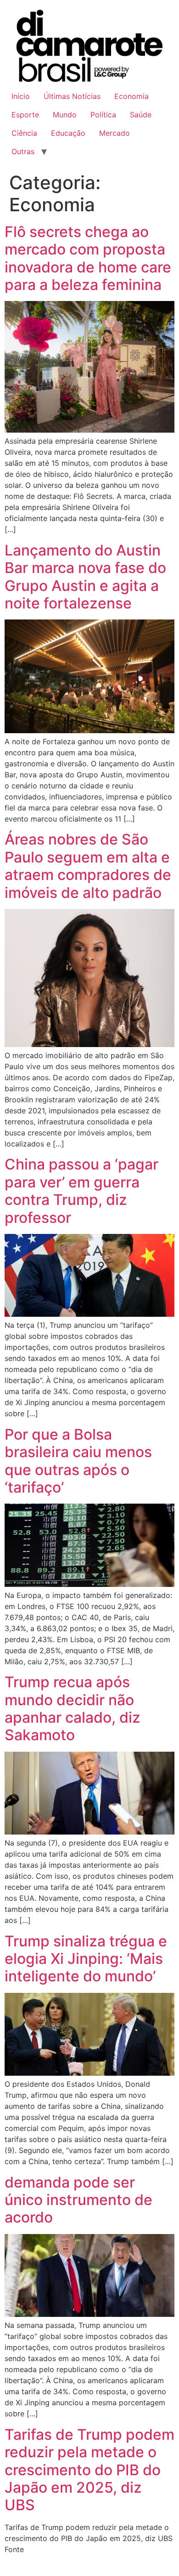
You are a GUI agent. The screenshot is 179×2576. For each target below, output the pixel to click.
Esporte (25, 115)
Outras (23, 151)
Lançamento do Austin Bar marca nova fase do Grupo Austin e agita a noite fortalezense (85, 577)
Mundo (65, 115)
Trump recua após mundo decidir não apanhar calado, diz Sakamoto (73, 1708)
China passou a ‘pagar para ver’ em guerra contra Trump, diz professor (81, 1191)
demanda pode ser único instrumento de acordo (78, 2200)
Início (21, 96)
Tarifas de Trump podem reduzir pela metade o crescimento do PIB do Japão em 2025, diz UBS (89, 2470)
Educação (68, 133)
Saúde (141, 115)
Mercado (115, 133)
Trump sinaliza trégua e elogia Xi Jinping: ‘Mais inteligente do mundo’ (86, 1959)
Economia (131, 96)
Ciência (24, 133)
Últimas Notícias (72, 96)
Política (103, 115)
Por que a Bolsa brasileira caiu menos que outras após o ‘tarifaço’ (78, 1461)
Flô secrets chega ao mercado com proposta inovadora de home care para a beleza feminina (88, 258)
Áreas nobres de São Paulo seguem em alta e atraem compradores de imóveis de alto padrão (88, 866)
